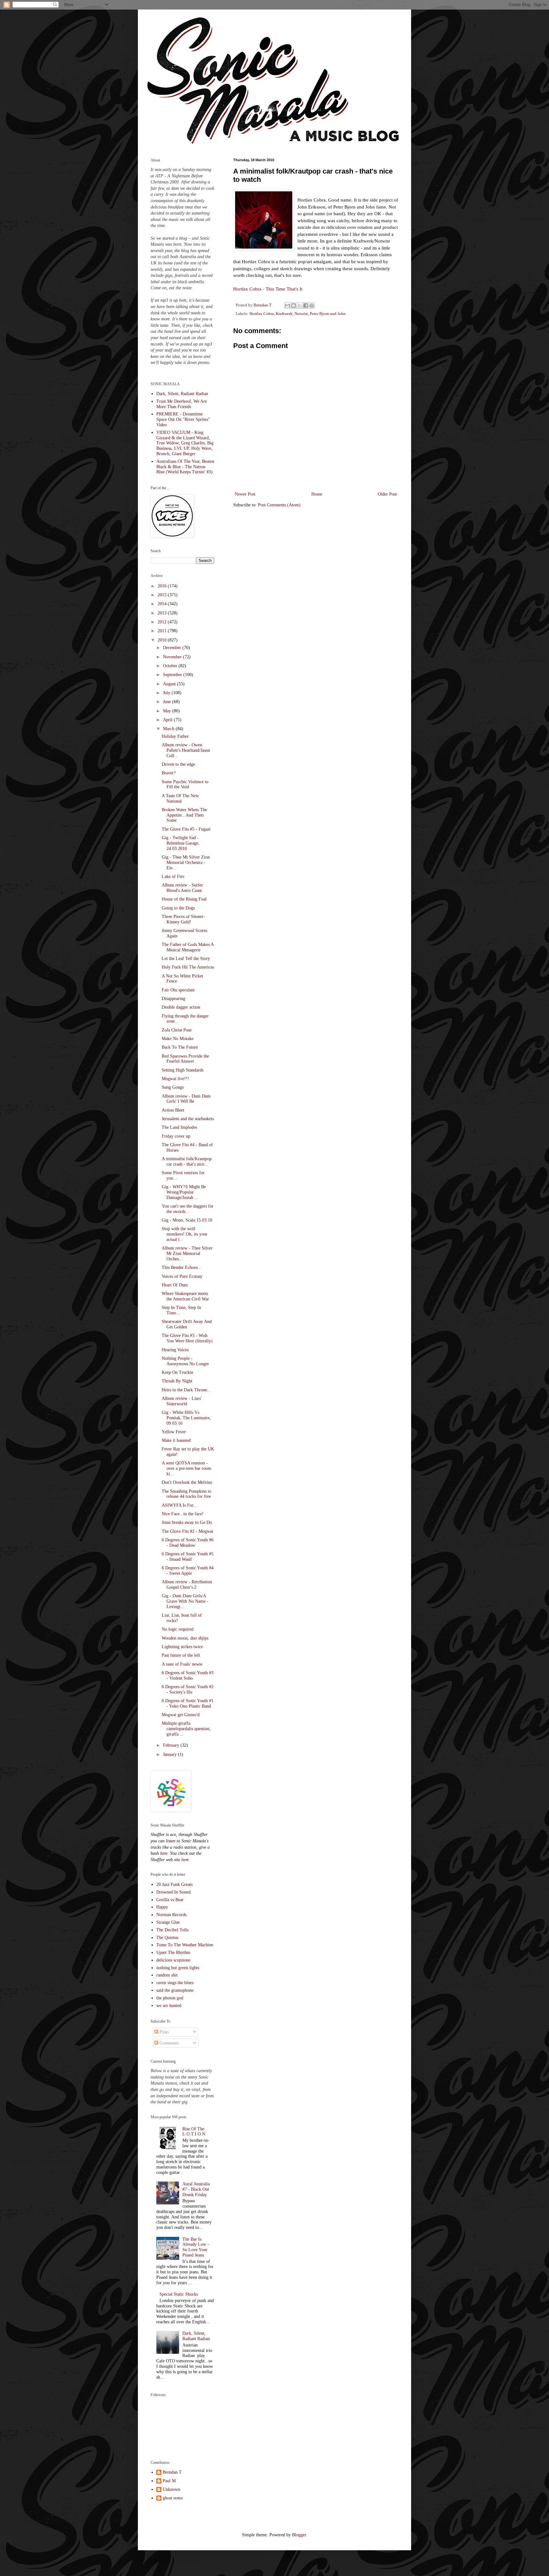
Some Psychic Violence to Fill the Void (185, 784)
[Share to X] (300, 305)
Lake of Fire (173, 877)
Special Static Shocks (179, 2294)
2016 (163, 586)
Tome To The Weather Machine (185, 1945)
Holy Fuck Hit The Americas (188, 967)
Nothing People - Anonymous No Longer (185, 1361)
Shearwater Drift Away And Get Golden (187, 1324)
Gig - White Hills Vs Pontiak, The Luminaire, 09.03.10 (186, 1418)
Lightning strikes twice (182, 1647)
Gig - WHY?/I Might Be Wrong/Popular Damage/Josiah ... (184, 1192)
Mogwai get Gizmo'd (181, 1715)
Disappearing (173, 999)
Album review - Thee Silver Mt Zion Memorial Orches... (187, 1254)
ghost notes (173, 2498)
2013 (163, 613)
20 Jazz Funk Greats (174, 1884)
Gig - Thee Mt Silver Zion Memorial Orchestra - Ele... (186, 863)
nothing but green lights (178, 1968)
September (173, 675)
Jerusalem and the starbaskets (188, 1119)
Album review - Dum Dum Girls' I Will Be (186, 1099)
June (168, 702)
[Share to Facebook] (306, 305)
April (168, 720)
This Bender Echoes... (182, 1267)
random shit (167, 1975)
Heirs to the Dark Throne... (186, 1390)
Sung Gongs (173, 1087)
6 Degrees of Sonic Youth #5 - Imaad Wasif (188, 1557)
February (172, 1745)
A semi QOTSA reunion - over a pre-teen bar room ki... (186, 1468)
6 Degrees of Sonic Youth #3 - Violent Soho (188, 1675)
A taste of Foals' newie (182, 1664)
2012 (163, 622)
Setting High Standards (183, 1070)
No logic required (178, 1629)
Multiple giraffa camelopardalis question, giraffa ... (186, 1729)
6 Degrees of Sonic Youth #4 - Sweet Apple (188, 1571)
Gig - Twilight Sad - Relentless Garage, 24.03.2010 (181, 843)
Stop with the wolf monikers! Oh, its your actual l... (185, 1234)
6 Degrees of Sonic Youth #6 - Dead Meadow (188, 1543)
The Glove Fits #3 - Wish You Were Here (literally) (187, 1338)
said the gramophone (175, 1990)
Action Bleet (173, 1110)
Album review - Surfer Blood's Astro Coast (182, 888)
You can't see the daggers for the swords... (188, 1209)
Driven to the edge (178, 764)
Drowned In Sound (173, 1892)
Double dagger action (181, 1007)
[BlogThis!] (294, 305)
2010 (163, 640)
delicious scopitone (173, 1960)
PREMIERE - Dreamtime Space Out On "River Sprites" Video (183, 419)
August (170, 684)
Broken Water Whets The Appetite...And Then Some (184, 815)
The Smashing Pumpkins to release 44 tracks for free (186, 1494)
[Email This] (288, 305)
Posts (163, 2032)
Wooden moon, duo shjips (185, 1638)
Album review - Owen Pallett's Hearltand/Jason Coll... (186, 750)
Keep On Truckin (177, 1372)
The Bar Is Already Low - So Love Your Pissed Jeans (196, 2247)
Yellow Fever (174, 1432)
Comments (168, 2043)
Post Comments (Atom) (279, 505)
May (168, 711)
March (169, 729)
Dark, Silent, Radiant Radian (182, 394)
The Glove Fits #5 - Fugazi (186, 829)
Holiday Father (175, 736)
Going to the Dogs (178, 908)
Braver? (169, 773)
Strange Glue (168, 1922)
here (164, 1853)
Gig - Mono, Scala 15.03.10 (187, 1220)
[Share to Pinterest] (312, 305)
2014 (163, 604)
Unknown (171, 2489)
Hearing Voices (175, 1350)
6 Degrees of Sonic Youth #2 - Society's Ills (188, 1689)
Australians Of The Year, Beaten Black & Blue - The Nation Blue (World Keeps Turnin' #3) (185, 467)
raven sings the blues (175, 1983)
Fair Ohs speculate (178, 990)
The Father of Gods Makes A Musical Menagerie (188, 947)
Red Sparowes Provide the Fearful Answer (185, 1059)
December (173, 648)
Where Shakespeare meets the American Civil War (185, 1296)
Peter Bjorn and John (328, 314)
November (173, 657)
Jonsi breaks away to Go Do (187, 1522)
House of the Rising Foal (184, 899)
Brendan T (172, 2472)
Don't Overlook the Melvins (187, 1482)
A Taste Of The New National (180, 798)
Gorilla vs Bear (170, 1900)
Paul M (169, 2481)
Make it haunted (176, 1440)
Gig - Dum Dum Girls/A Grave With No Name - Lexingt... (185, 1601)
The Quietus (167, 1938)
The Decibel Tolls (172, 1930)
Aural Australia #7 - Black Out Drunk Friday (196, 2189)
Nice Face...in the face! (183, 1514)
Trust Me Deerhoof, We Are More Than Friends (182, 404)
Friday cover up (176, 1136)
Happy (162, 1907)
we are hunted (169, 2006)
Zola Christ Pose (177, 1030)
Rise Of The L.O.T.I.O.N (194, 2132)
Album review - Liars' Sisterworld (182, 1401)
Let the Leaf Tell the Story (186, 959)
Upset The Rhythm (173, 1953)
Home (317, 494)
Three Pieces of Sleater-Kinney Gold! (183, 919)
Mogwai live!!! (175, 1079)
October (171, 666)
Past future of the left (181, 1655)
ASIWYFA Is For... (179, 1505)
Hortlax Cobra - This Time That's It (268, 289)
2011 (163, 631)
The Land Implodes (179, 1127)
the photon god (170, 1998)
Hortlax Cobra (262, 314)
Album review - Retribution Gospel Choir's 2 (187, 1585)
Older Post (387, 494)
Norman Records (171, 1915)
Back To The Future (180, 1047)
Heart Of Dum (175, 1285)
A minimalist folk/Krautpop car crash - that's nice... (187, 1161)
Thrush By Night (177, 1381)
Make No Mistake (178, 1039)
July (167, 693)
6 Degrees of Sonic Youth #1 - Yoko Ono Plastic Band (188, 1703)
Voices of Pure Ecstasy (182, 1276)
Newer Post (245, 494)
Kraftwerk (284, 314)
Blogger (299, 2535)
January (170, 1754)
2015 (163, 595)
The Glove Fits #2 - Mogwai (187, 1531)
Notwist (301, 314)
